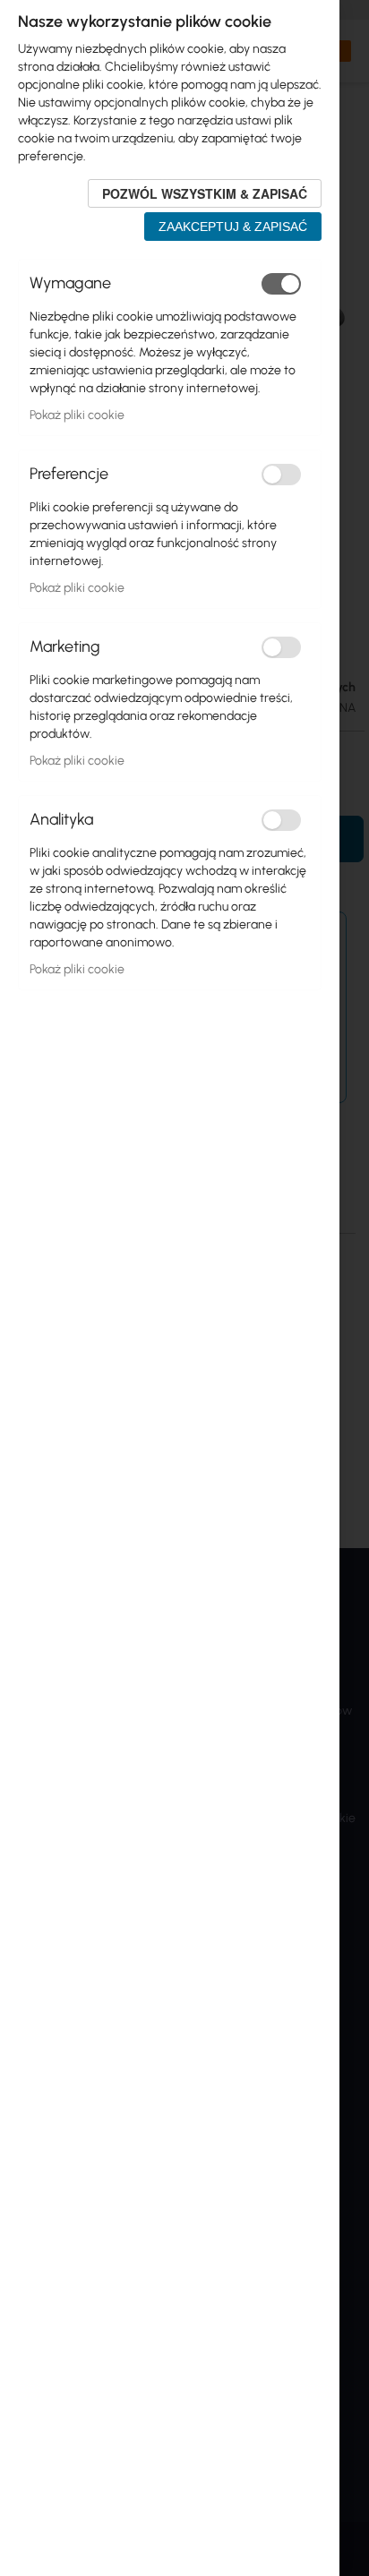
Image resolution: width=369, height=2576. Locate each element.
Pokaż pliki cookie (77, 415)
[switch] (281, 284)
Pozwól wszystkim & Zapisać (205, 193)
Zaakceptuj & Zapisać (233, 227)
